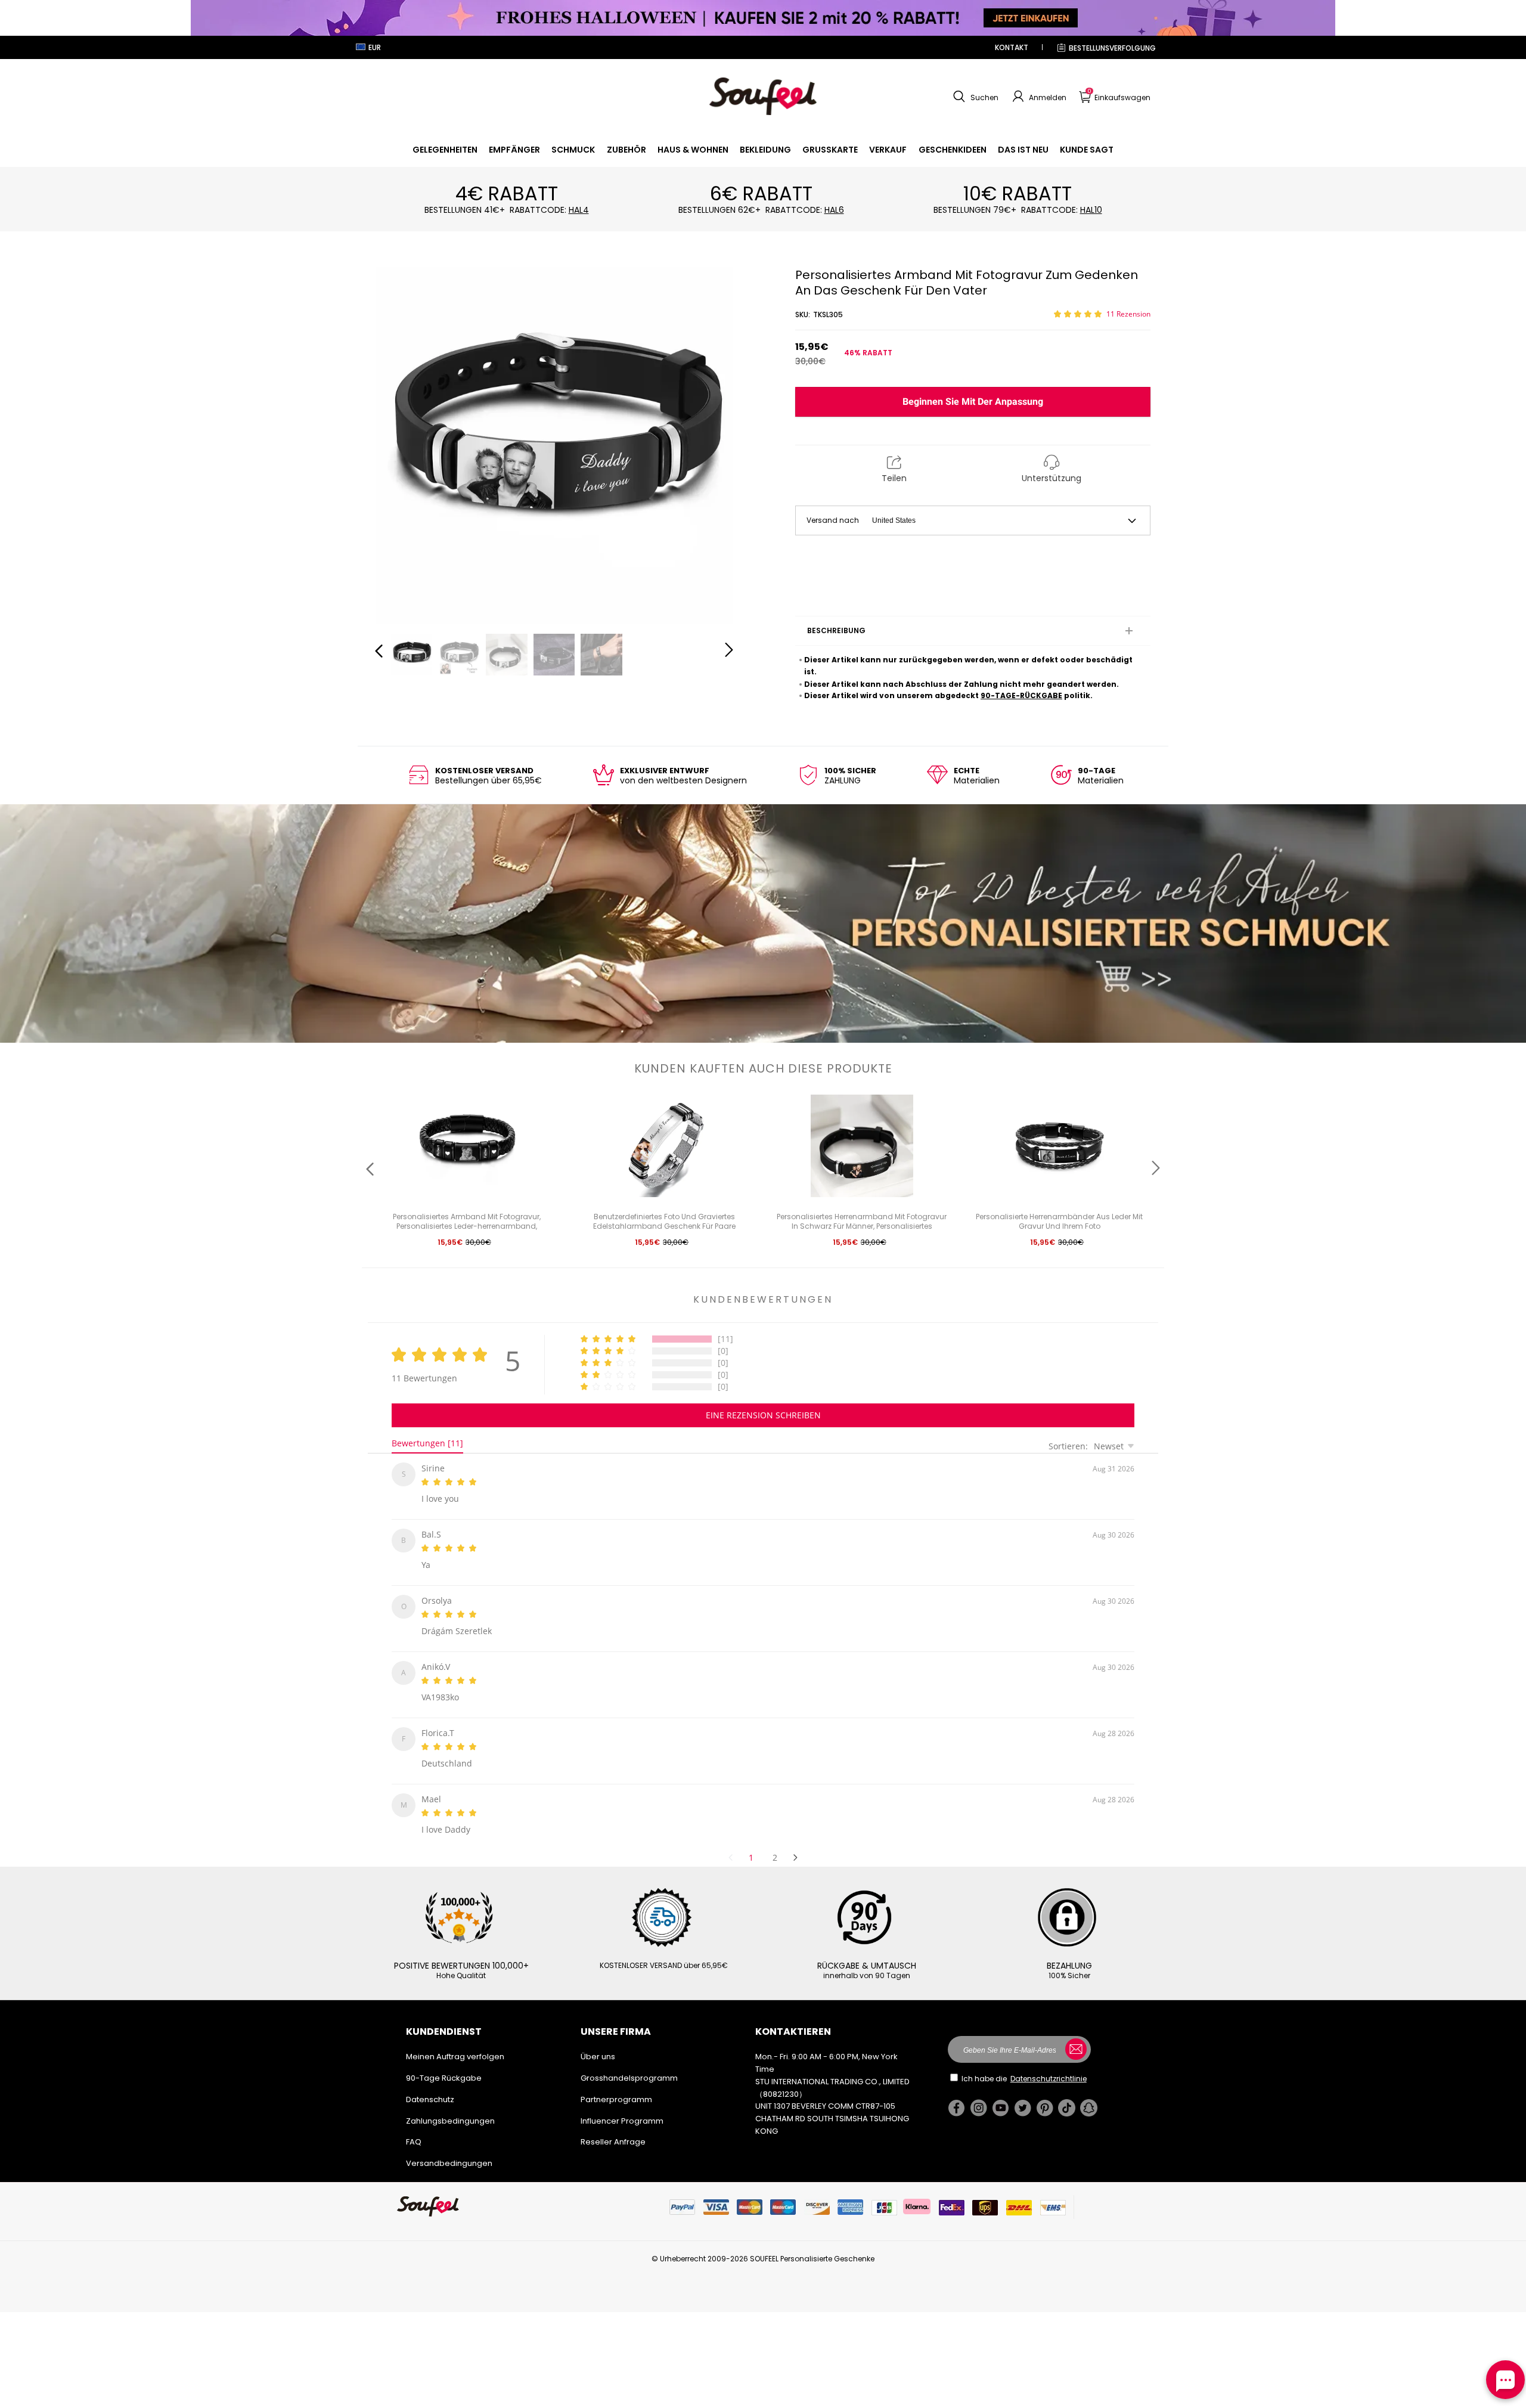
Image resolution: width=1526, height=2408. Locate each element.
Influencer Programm (622, 2107)
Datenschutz (430, 2085)
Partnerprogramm (616, 2085)
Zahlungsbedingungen (450, 2107)
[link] (445, 150)
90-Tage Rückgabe (444, 2064)
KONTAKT (1012, 47)
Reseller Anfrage (613, 2127)
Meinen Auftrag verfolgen (455, 2042)
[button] (974, 97)
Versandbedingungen (449, 2149)
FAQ (414, 2127)
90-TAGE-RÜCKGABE (1021, 695)
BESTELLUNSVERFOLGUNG (1112, 48)
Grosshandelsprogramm (629, 2064)
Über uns (598, 2042)
